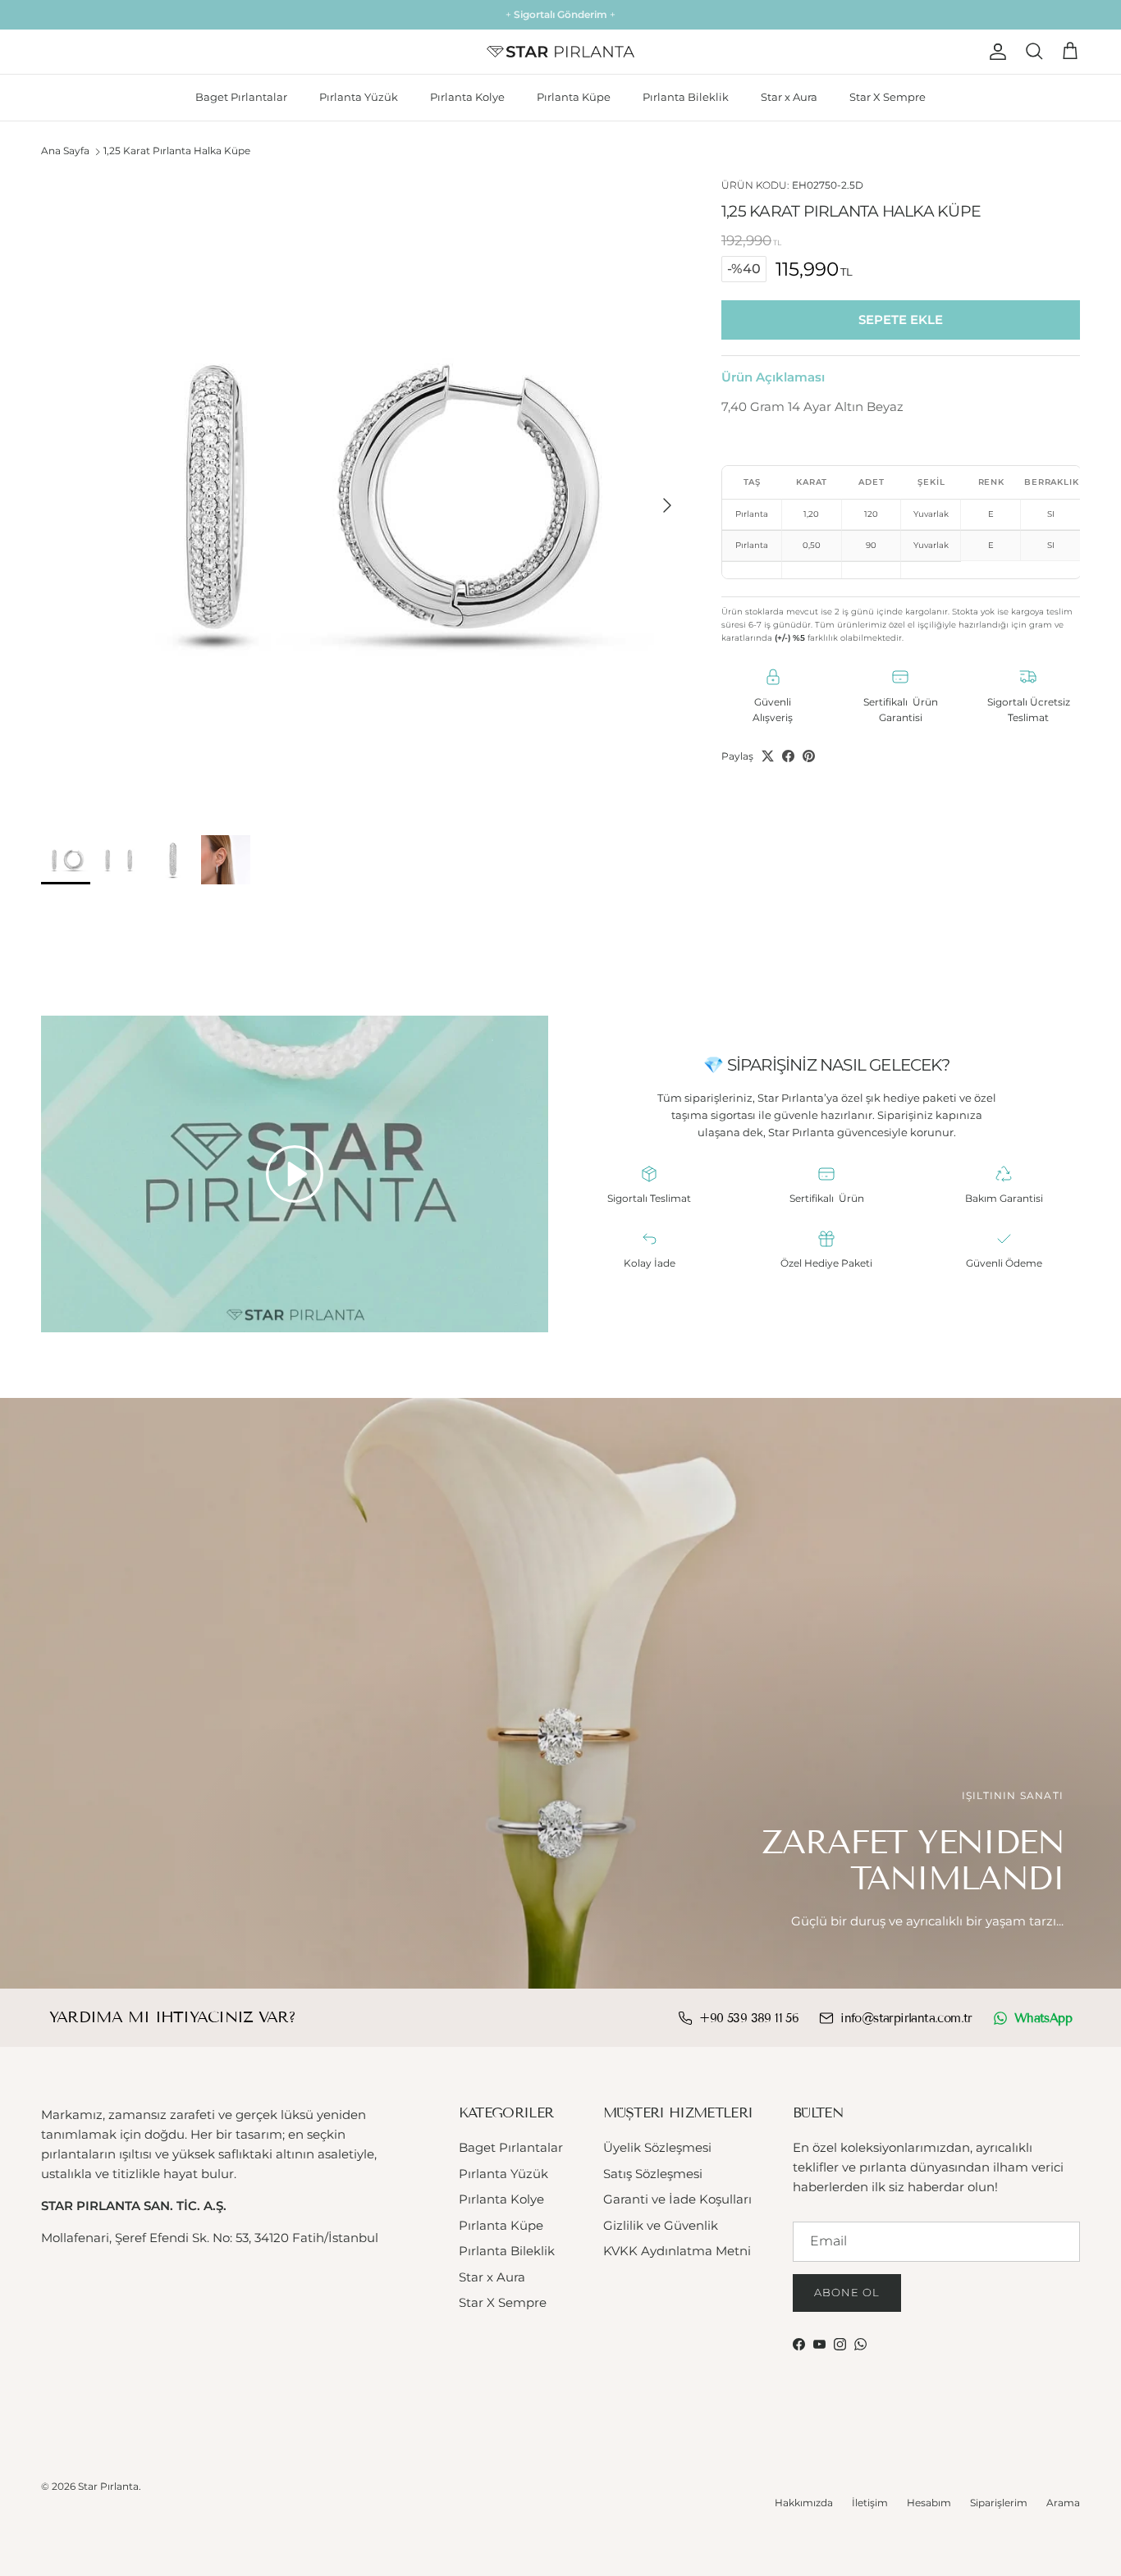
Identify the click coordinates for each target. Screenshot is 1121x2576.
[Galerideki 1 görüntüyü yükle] (363, 497)
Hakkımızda (804, 2503)
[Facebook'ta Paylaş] (788, 756)
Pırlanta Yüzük (359, 97)
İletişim (870, 2503)
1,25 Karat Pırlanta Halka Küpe (177, 151)
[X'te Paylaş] (768, 756)
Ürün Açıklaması (773, 376)
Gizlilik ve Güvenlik (661, 2225)
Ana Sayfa (65, 151)
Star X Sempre (888, 97)
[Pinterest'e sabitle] (809, 756)
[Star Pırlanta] (560, 52)
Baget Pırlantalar (241, 97)
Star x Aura (789, 97)
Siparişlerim (999, 2503)
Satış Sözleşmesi (653, 2174)
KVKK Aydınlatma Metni (677, 2251)
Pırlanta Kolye (467, 97)
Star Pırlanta (108, 2486)
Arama (1063, 2503)
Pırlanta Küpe (574, 97)
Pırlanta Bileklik (686, 97)
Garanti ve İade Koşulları (677, 2199)
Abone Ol (847, 2292)
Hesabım (929, 2503)
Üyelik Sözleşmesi (657, 2147)
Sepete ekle (901, 320)
